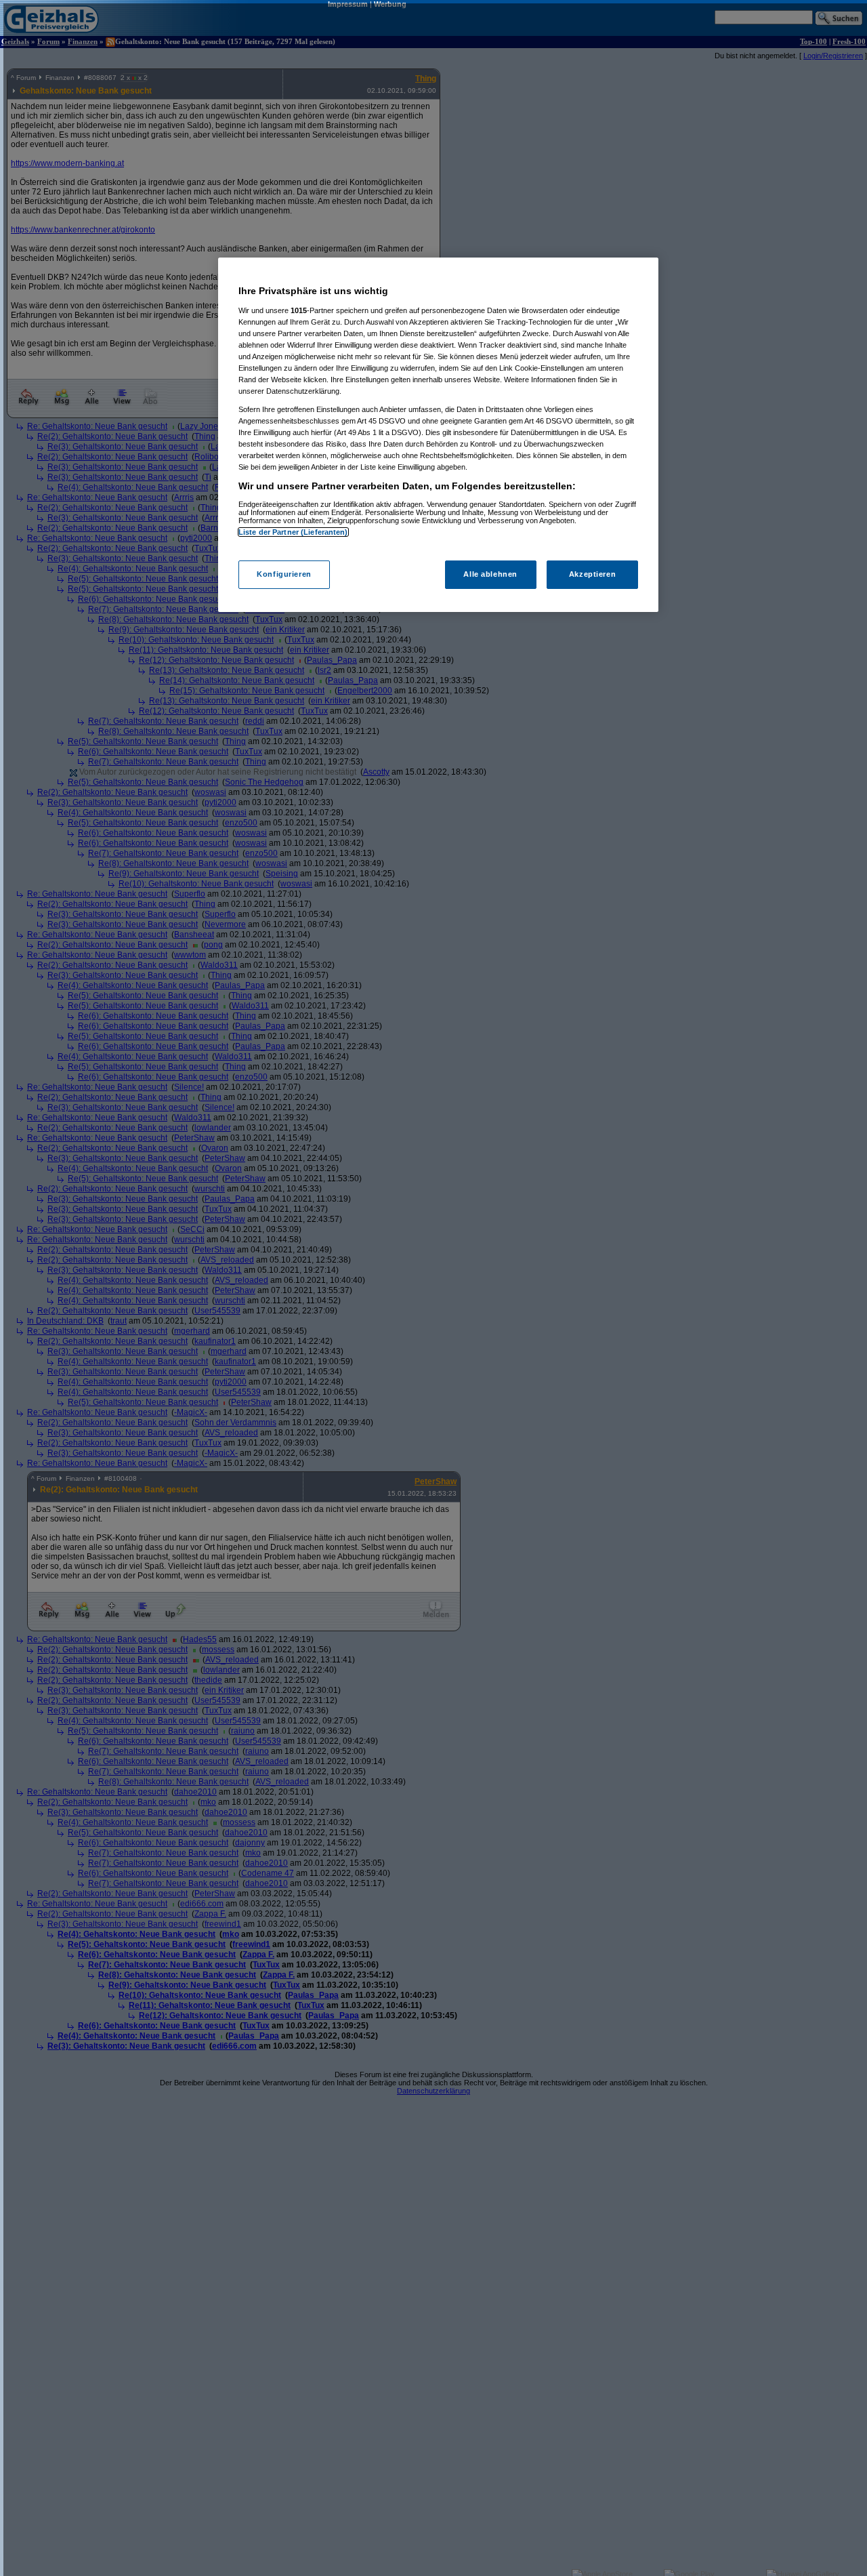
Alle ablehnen (490, 575)
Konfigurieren (284, 575)
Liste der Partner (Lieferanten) (293, 532)
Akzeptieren (592, 575)
